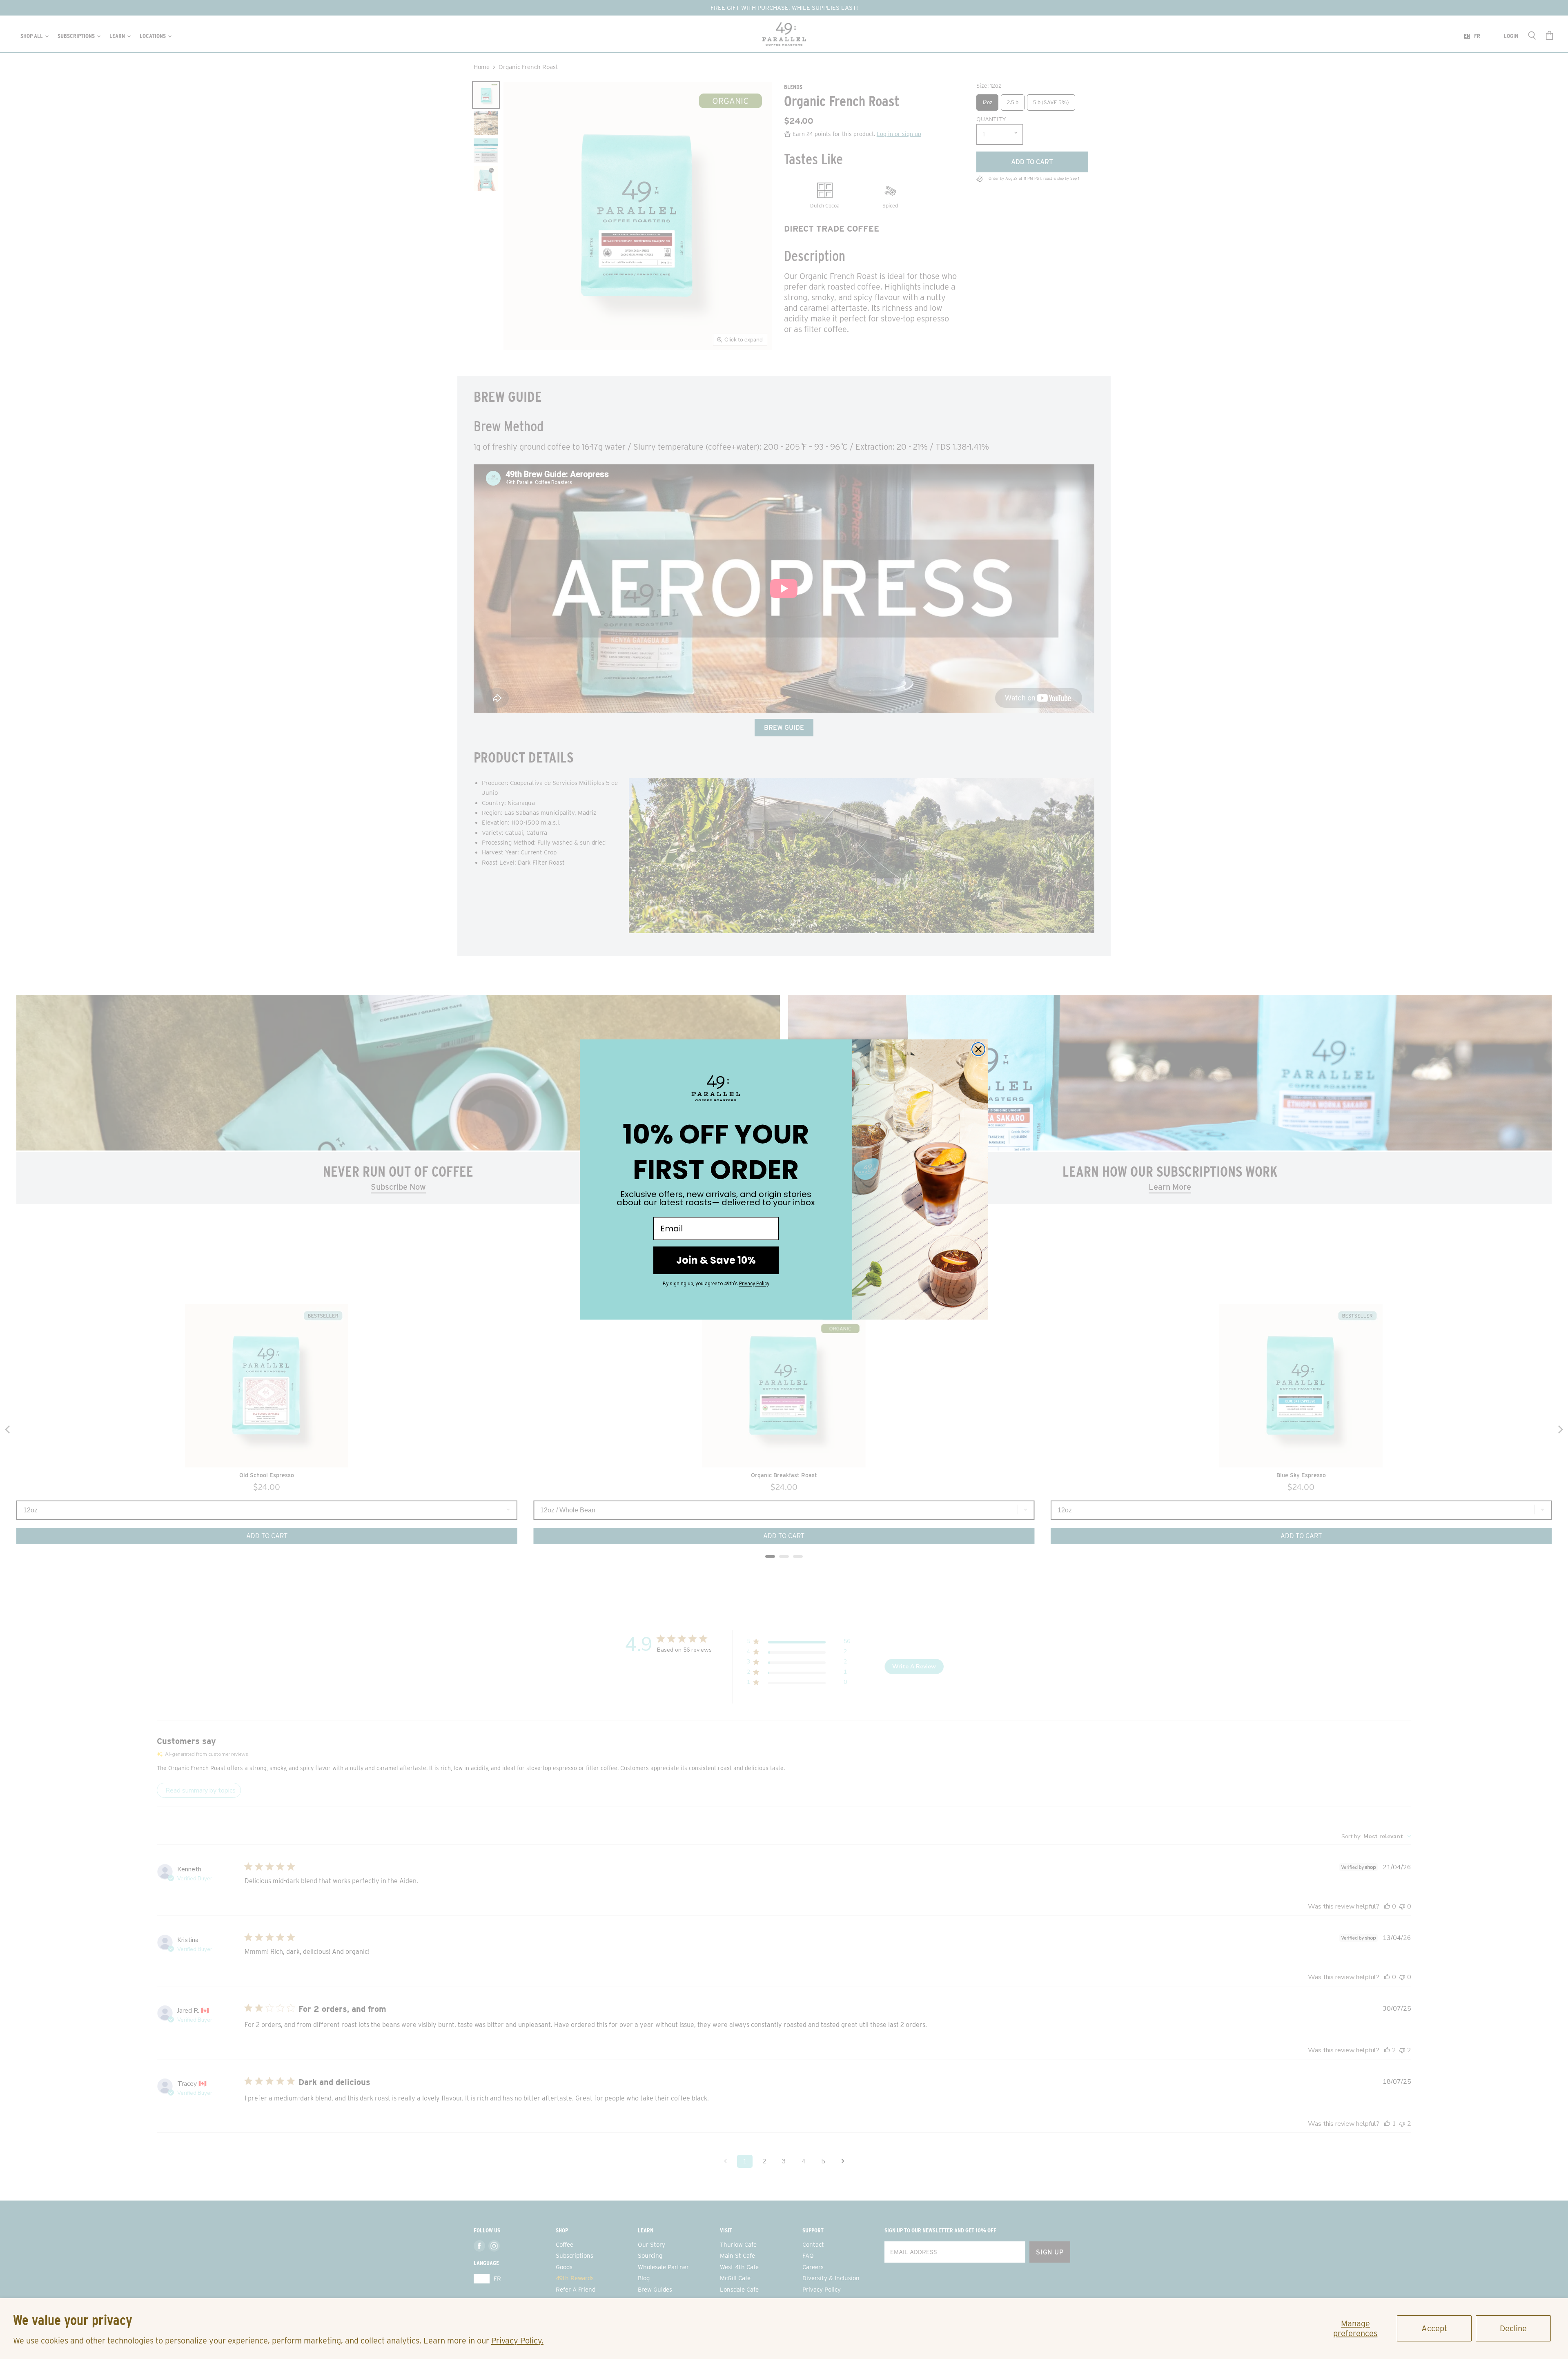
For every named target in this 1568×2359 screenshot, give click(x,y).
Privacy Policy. (517, 2341)
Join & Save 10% (716, 1260)
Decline (1513, 2328)
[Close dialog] (978, 1049)
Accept (1434, 2328)
